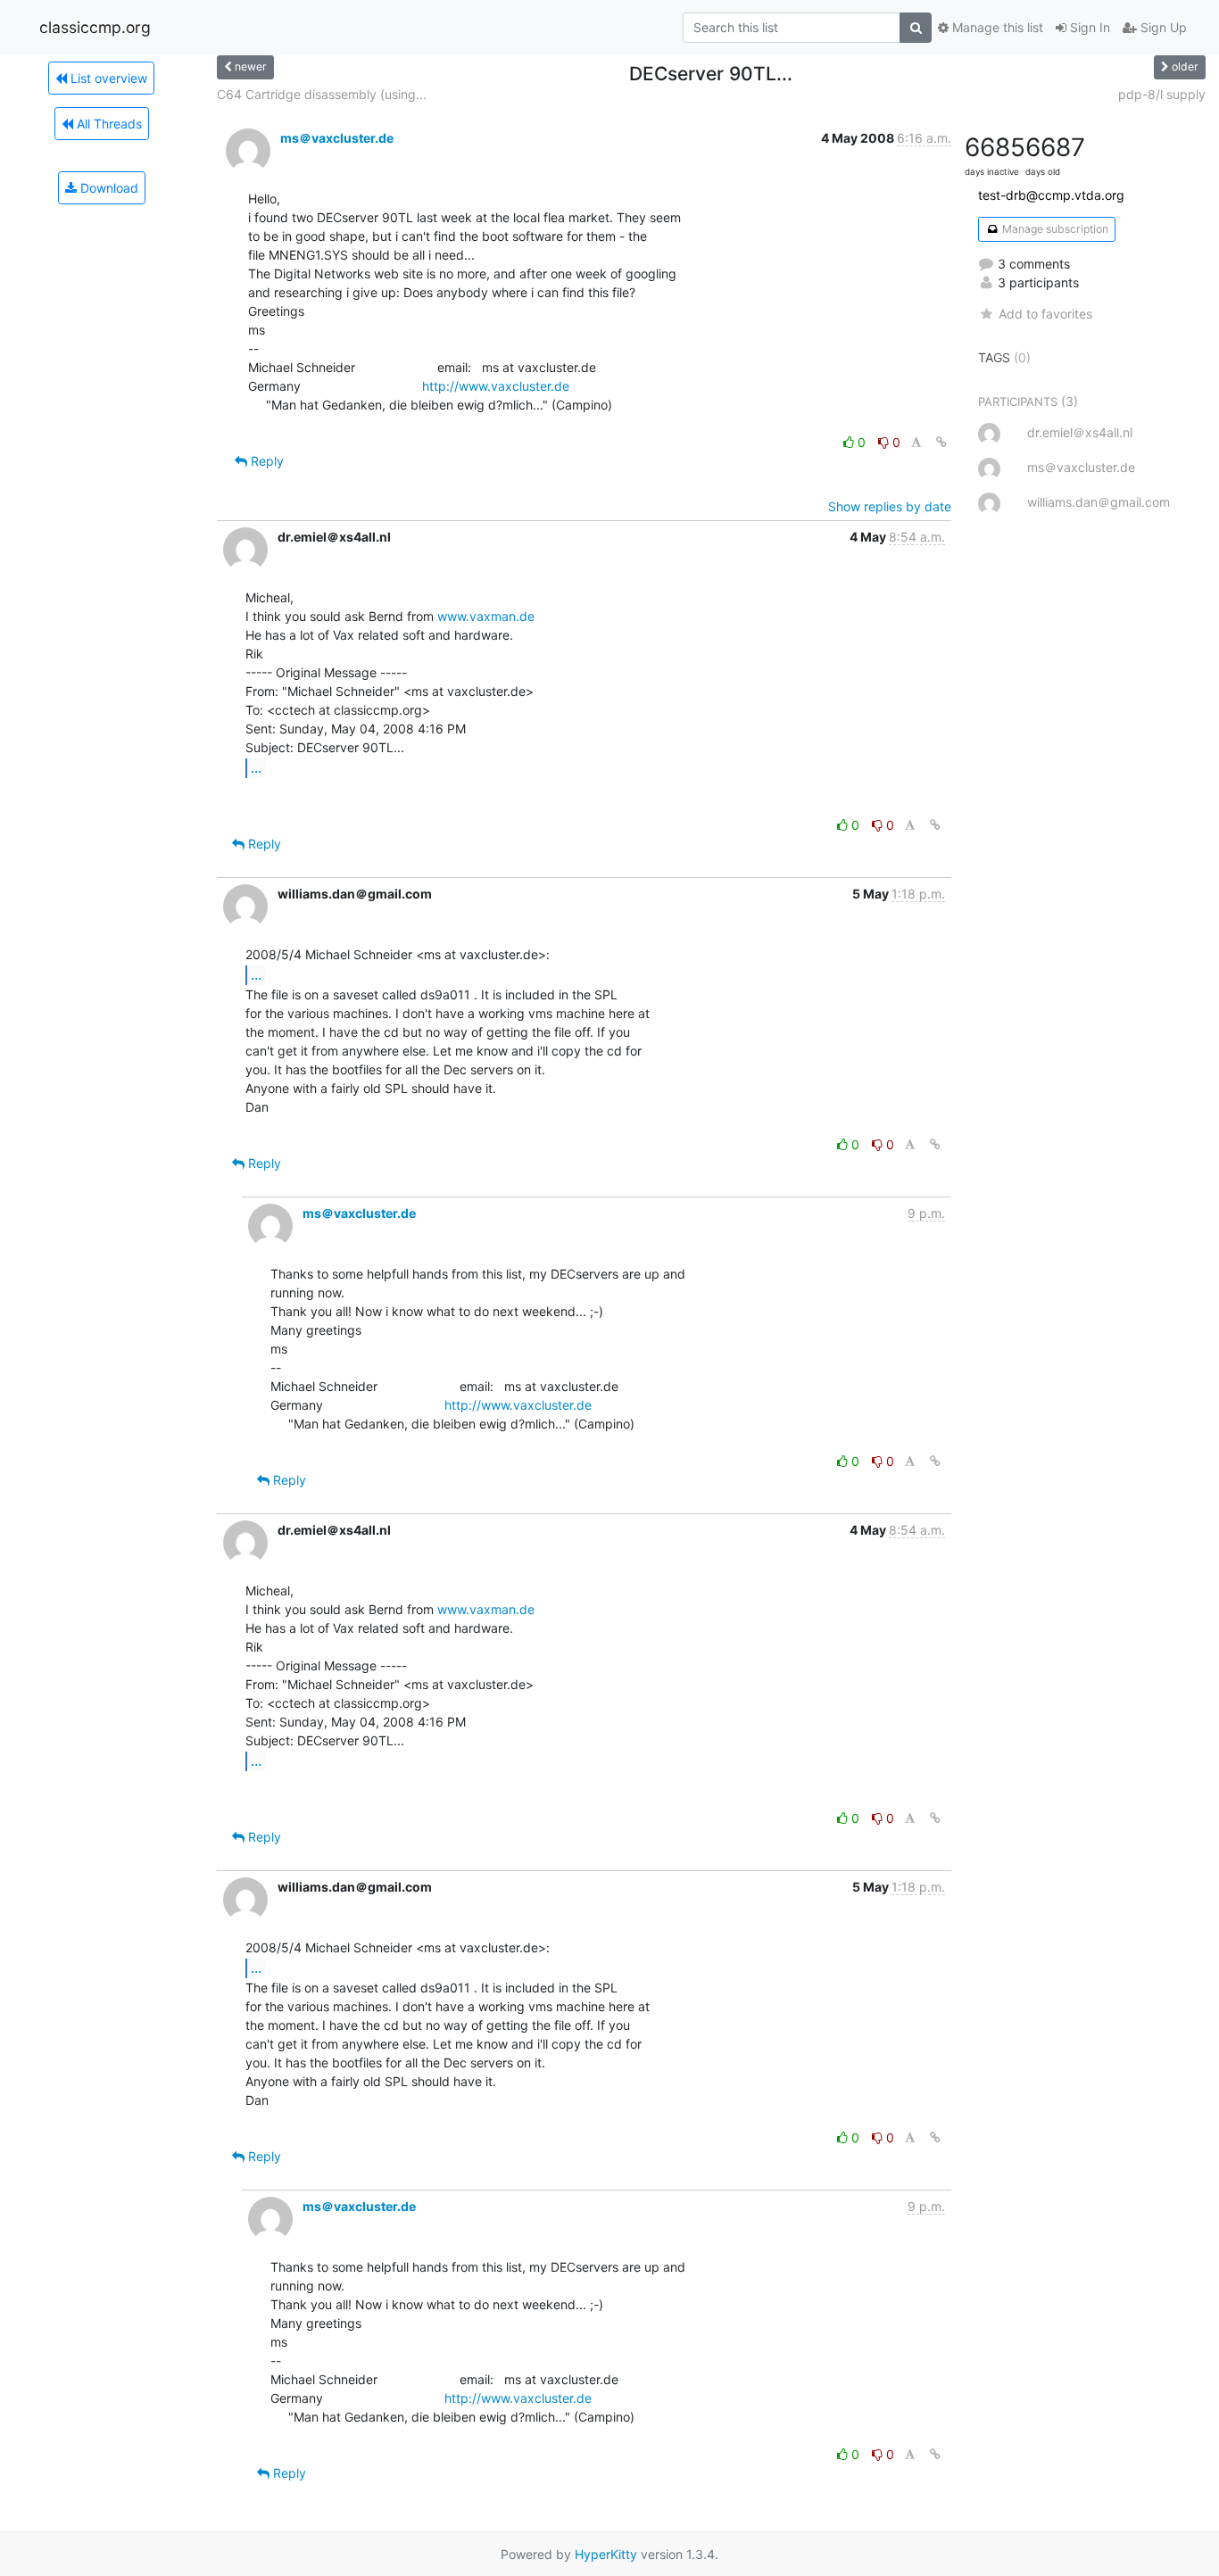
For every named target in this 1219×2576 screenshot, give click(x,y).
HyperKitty (606, 2554)
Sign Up (1162, 27)
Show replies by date (890, 506)
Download (108, 188)
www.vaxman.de (486, 616)
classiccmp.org (95, 27)
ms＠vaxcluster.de (337, 138)
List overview (107, 78)
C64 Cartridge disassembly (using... (322, 94)
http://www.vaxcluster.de (496, 386)
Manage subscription (1054, 229)
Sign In (1088, 27)
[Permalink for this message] (941, 442)
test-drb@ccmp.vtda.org (1051, 195)
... (256, 767)
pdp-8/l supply (1162, 94)
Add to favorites (1045, 314)
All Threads (108, 124)
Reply (265, 461)
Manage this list (996, 27)
